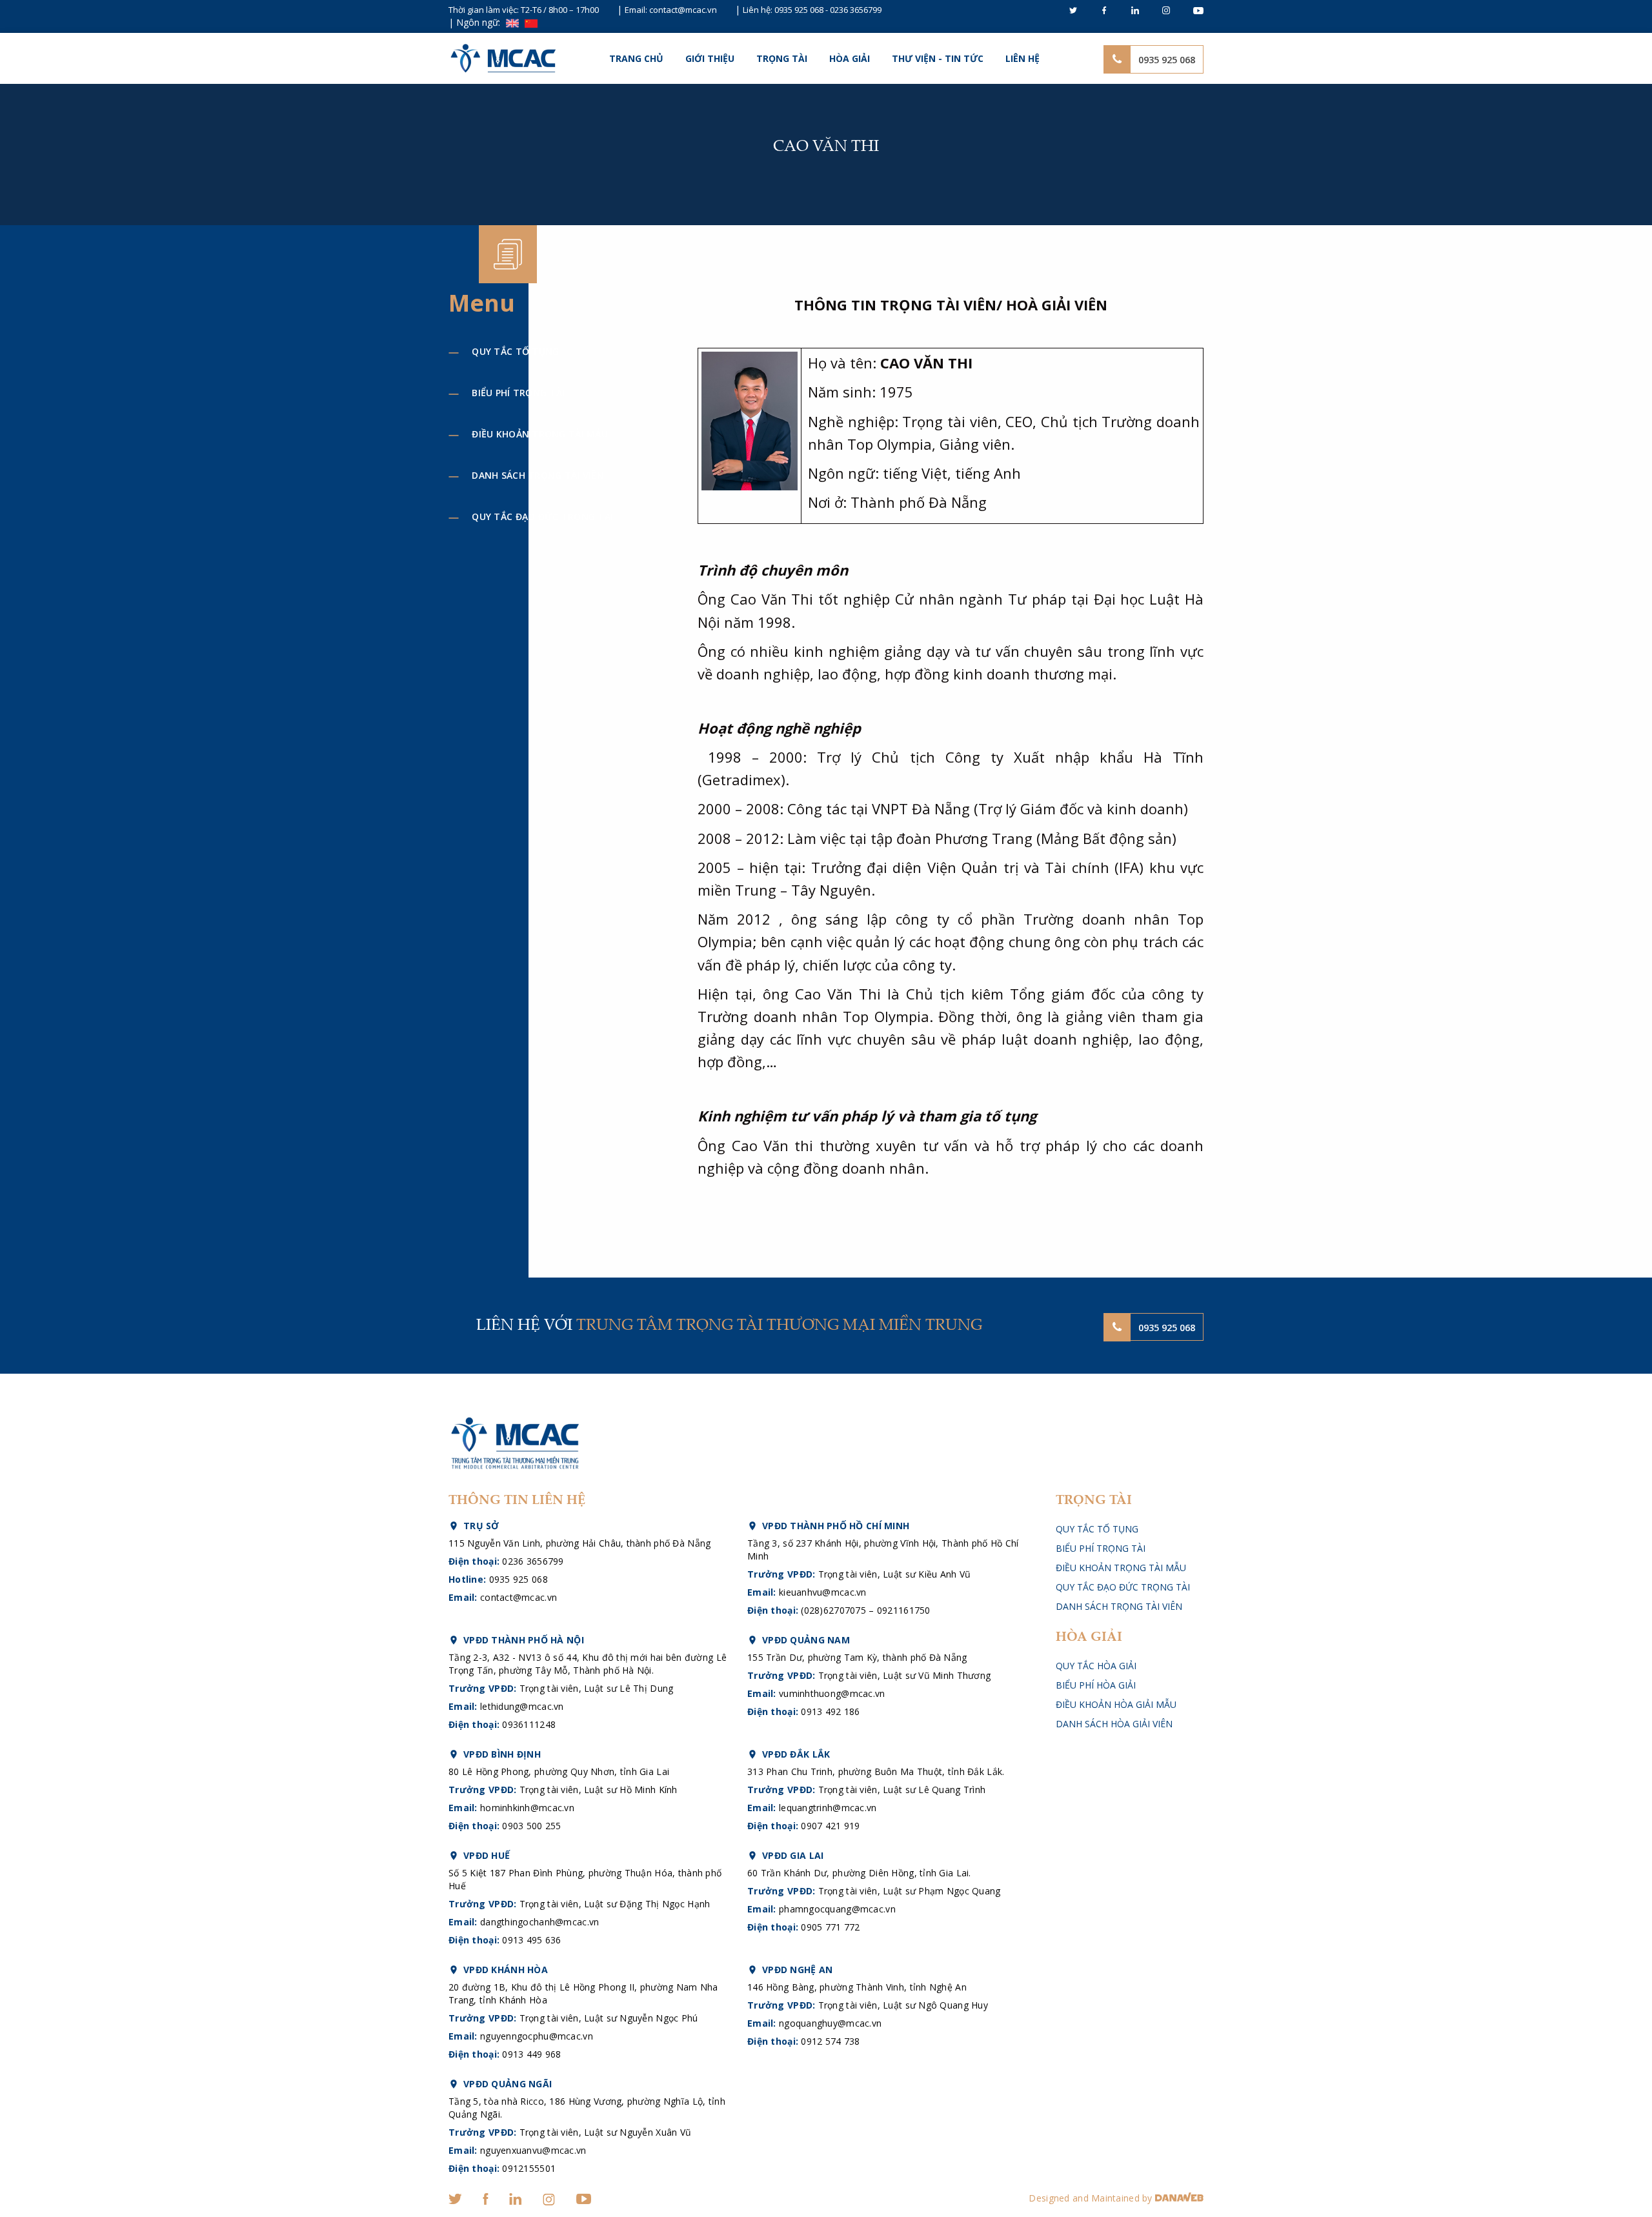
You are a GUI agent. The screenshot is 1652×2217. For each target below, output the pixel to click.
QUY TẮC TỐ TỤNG (515, 351)
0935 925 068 (799, 10)
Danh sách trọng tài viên (538, 475)
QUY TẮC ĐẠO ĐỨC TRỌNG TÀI (542, 517)
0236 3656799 (856, 10)
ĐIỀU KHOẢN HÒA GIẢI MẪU (1116, 1704)
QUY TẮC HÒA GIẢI (1096, 1666)
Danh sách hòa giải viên (1114, 1724)
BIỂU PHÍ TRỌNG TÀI (518, 393)
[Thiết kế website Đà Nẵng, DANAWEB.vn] (1179, 2198)
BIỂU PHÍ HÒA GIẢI (1096, 1685)
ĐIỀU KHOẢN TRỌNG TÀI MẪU (540, 434)
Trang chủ (636, 58)
